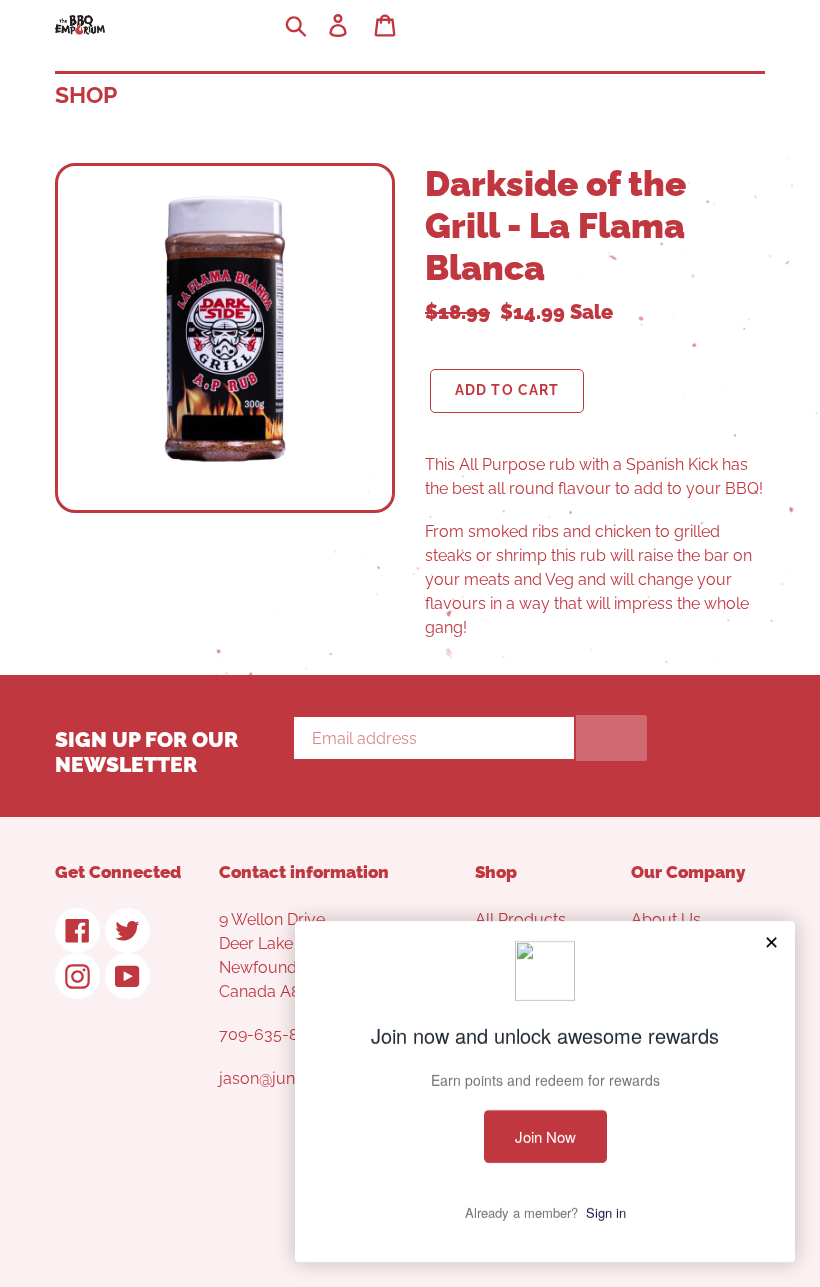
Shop (86, 94)
